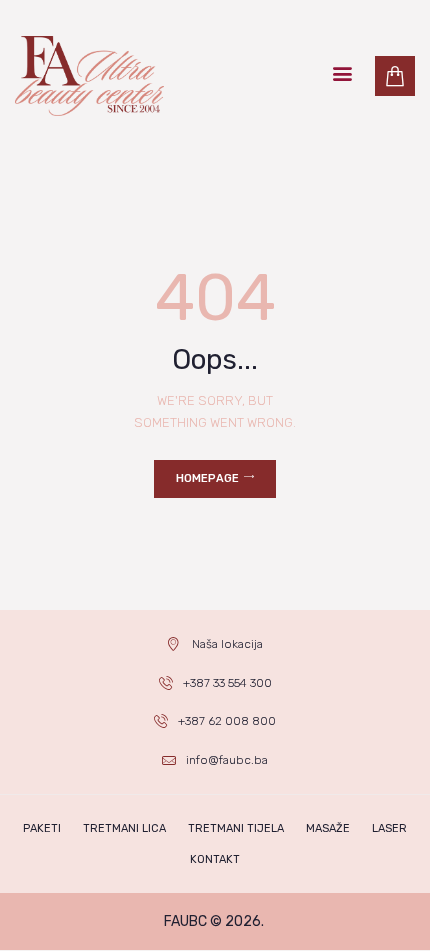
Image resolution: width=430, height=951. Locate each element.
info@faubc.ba (227, 760)
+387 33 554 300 (227, 683)
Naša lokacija (227, 644)
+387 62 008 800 (227, 721)
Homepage (207, 478)
